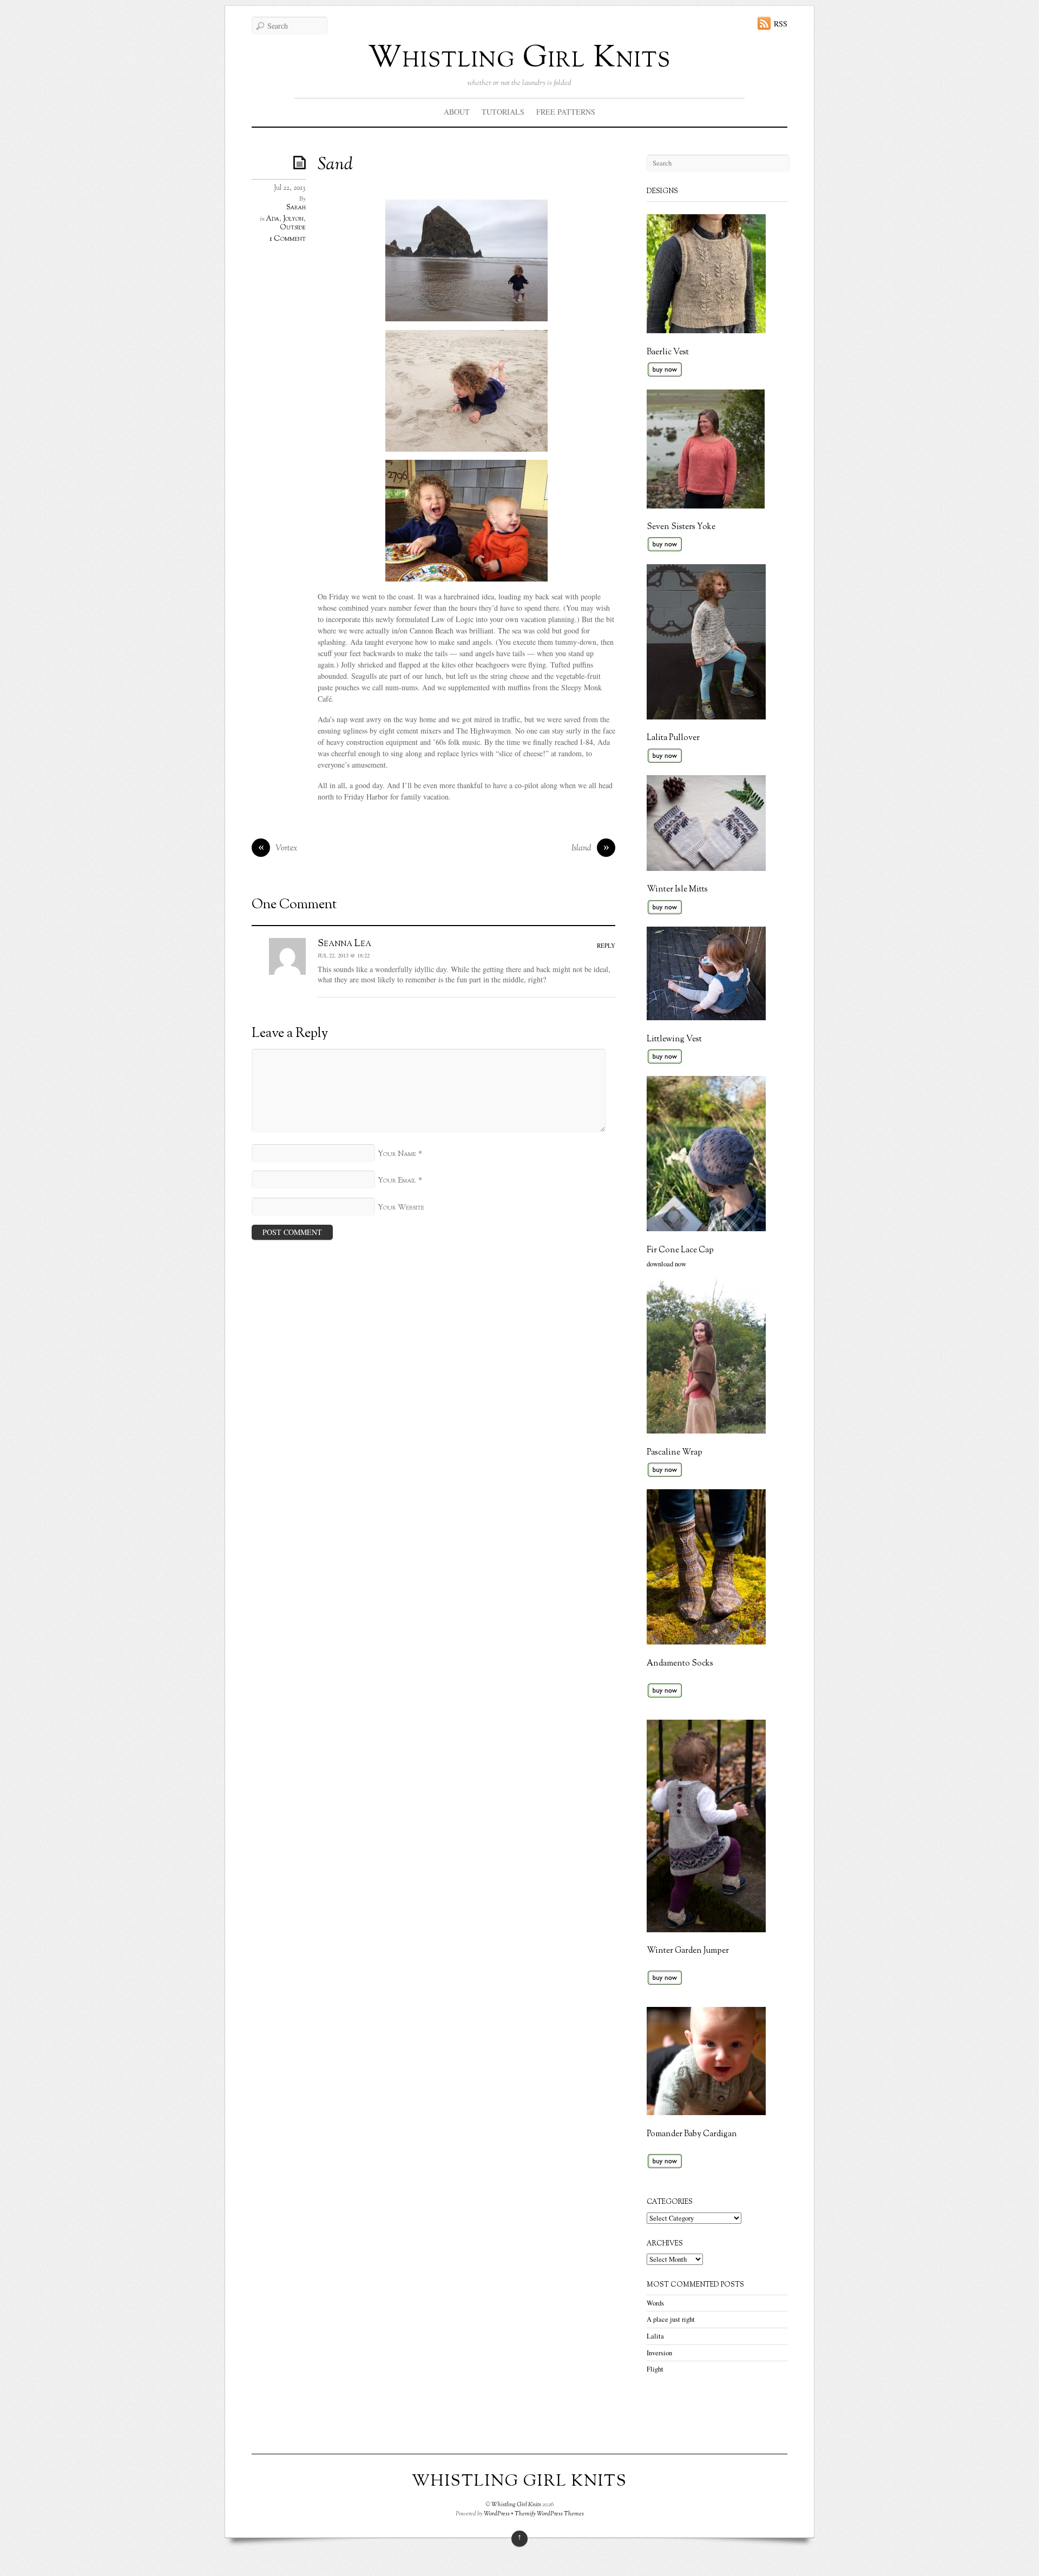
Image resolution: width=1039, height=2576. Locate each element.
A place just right (671, 2319)
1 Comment (288, 239)
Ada (273, 219)
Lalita (655, 2336)
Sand (335, 165)
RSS (781, 24)
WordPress (497, 2514)
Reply (606, 945)
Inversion (659, 2353)
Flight (655, 2369)
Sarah (296, 208)
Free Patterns (566, 112)
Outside (293, 228)
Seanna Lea (344, 943)
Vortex (278, 848)
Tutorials (503, 112)
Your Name (397, 1154)
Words (655, 2303)
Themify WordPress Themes (549, 2514)
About (457, 112)
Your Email (397, 1181)
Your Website (401, 1208)
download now (666, 1264)
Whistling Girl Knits (519, 59)
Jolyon (293, 219)
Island (590, 848)
